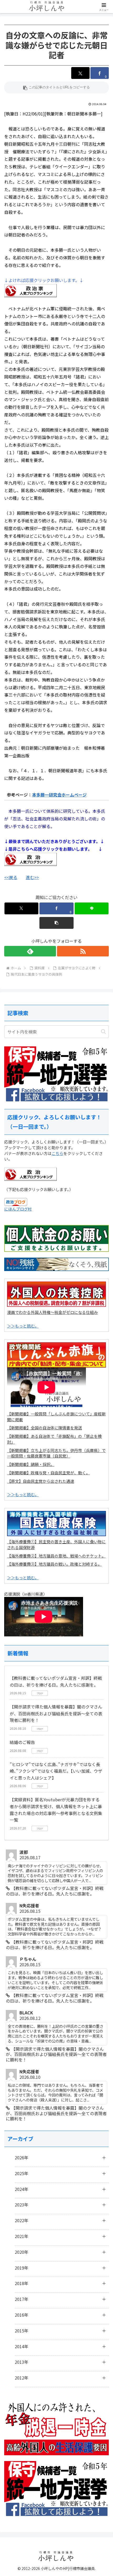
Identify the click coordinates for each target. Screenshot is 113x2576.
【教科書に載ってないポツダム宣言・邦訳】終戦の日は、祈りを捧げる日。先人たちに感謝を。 (56, 1681)
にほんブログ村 (18, 1209)
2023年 (22, 2205)
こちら (57, 1153)
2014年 (22, 2346)
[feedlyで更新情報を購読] (30, 951)
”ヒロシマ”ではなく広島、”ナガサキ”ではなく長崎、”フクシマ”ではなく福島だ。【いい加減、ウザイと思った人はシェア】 (56, 1771)
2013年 (22, 2362)
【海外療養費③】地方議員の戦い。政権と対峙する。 (54, 1564)
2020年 (22, 2252)
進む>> (32, 877)
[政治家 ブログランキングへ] (30, 290)
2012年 (22, 2378)
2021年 (22, 2236)
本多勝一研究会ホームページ (59, 795)
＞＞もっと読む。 (23, 1326)
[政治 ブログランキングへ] (30, 859)
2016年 (22, 2315)
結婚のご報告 (22, 1742)
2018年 (22, 2283)
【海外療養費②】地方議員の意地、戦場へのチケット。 (56, 1556)
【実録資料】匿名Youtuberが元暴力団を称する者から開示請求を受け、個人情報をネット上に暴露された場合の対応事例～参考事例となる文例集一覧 (56, 1810)
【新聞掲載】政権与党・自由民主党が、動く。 (48, 1473)
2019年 (22, 2268)
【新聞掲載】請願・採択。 (31, 1464)
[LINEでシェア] (92, 908)
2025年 (22, 2173)
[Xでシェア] (80, 73)
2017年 (22, 2299)
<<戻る (11, 877)
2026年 (22, 2157)
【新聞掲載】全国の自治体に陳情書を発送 (45, 1428)
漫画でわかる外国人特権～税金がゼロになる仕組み (52, 1312)
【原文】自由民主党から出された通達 (41, 1481)
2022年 (22, 2220)
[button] (56, 87)
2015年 (22, 2331)
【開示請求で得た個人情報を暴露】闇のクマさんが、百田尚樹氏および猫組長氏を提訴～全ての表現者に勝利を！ (56, 1713)
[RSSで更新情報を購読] (83, 951)
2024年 (22, 2189)
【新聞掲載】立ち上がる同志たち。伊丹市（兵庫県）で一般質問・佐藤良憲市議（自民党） (56, 1453)
